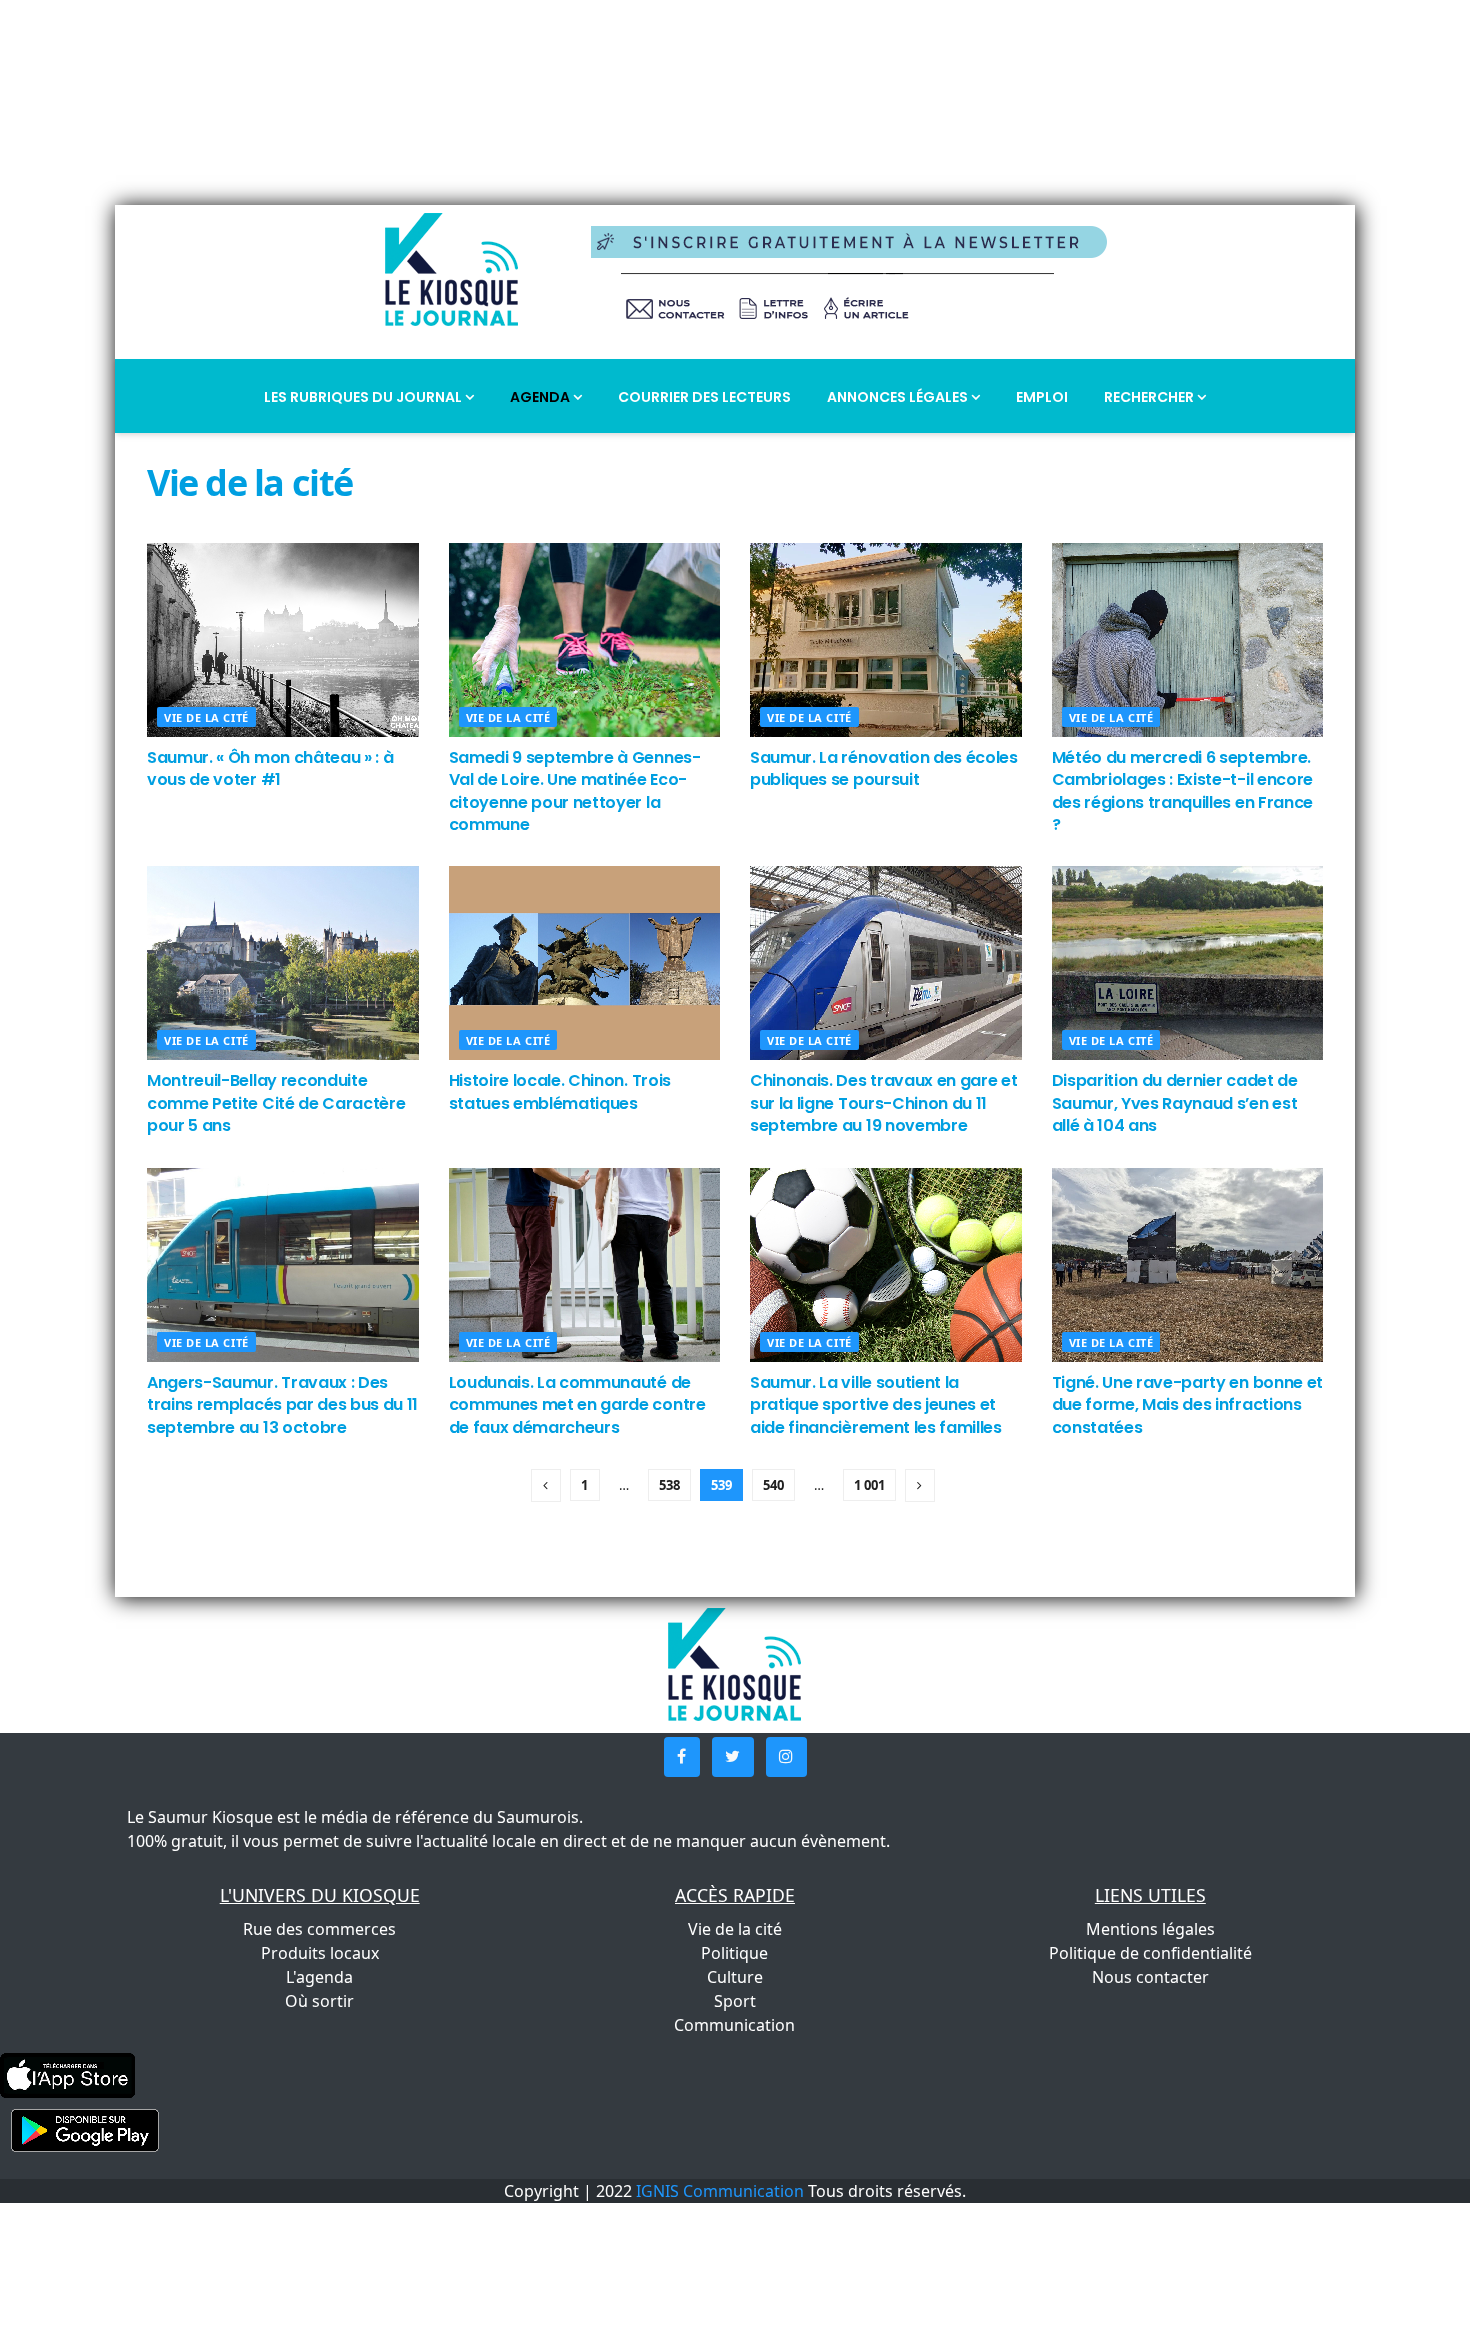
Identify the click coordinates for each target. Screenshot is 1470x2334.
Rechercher (1150, 397)
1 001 (869, 1485)
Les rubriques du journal (364, 397)
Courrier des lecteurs (704, 397)
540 (773, 1485)
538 (669, 1485)
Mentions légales (1150, 1929)
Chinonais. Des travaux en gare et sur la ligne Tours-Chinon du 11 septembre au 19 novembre (883, 1103)
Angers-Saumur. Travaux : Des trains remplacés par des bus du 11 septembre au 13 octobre (282, 1405)
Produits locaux (320, 1953)
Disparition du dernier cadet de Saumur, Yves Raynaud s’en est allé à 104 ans (1175, 1103)
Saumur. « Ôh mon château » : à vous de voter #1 (270, 768)
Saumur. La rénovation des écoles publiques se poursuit (884, 768)
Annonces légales (899, 397)
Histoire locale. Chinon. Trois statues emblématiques (560, 1091)
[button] (682, 1757)
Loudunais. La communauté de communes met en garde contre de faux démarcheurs (577, 1405)
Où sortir (319, 2001)
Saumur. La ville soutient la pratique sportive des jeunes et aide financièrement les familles (876, 1405)
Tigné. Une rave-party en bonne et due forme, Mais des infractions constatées (1187, 1405)
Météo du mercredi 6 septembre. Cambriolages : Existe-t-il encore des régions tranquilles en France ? (1182, 791)
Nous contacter (1150, 1977)
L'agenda (319, 1977)
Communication (734, 2025)
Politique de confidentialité (1150, 1953)
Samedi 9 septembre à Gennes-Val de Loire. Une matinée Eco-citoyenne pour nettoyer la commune (575, 791)
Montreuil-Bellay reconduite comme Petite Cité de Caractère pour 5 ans (276, 1103)
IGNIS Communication (720, 2191)
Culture (735, 1977)
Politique (734, 1953)
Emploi (1042, 397)
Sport (735, 2001)
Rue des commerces (319, 1929)
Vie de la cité (206, 717)
